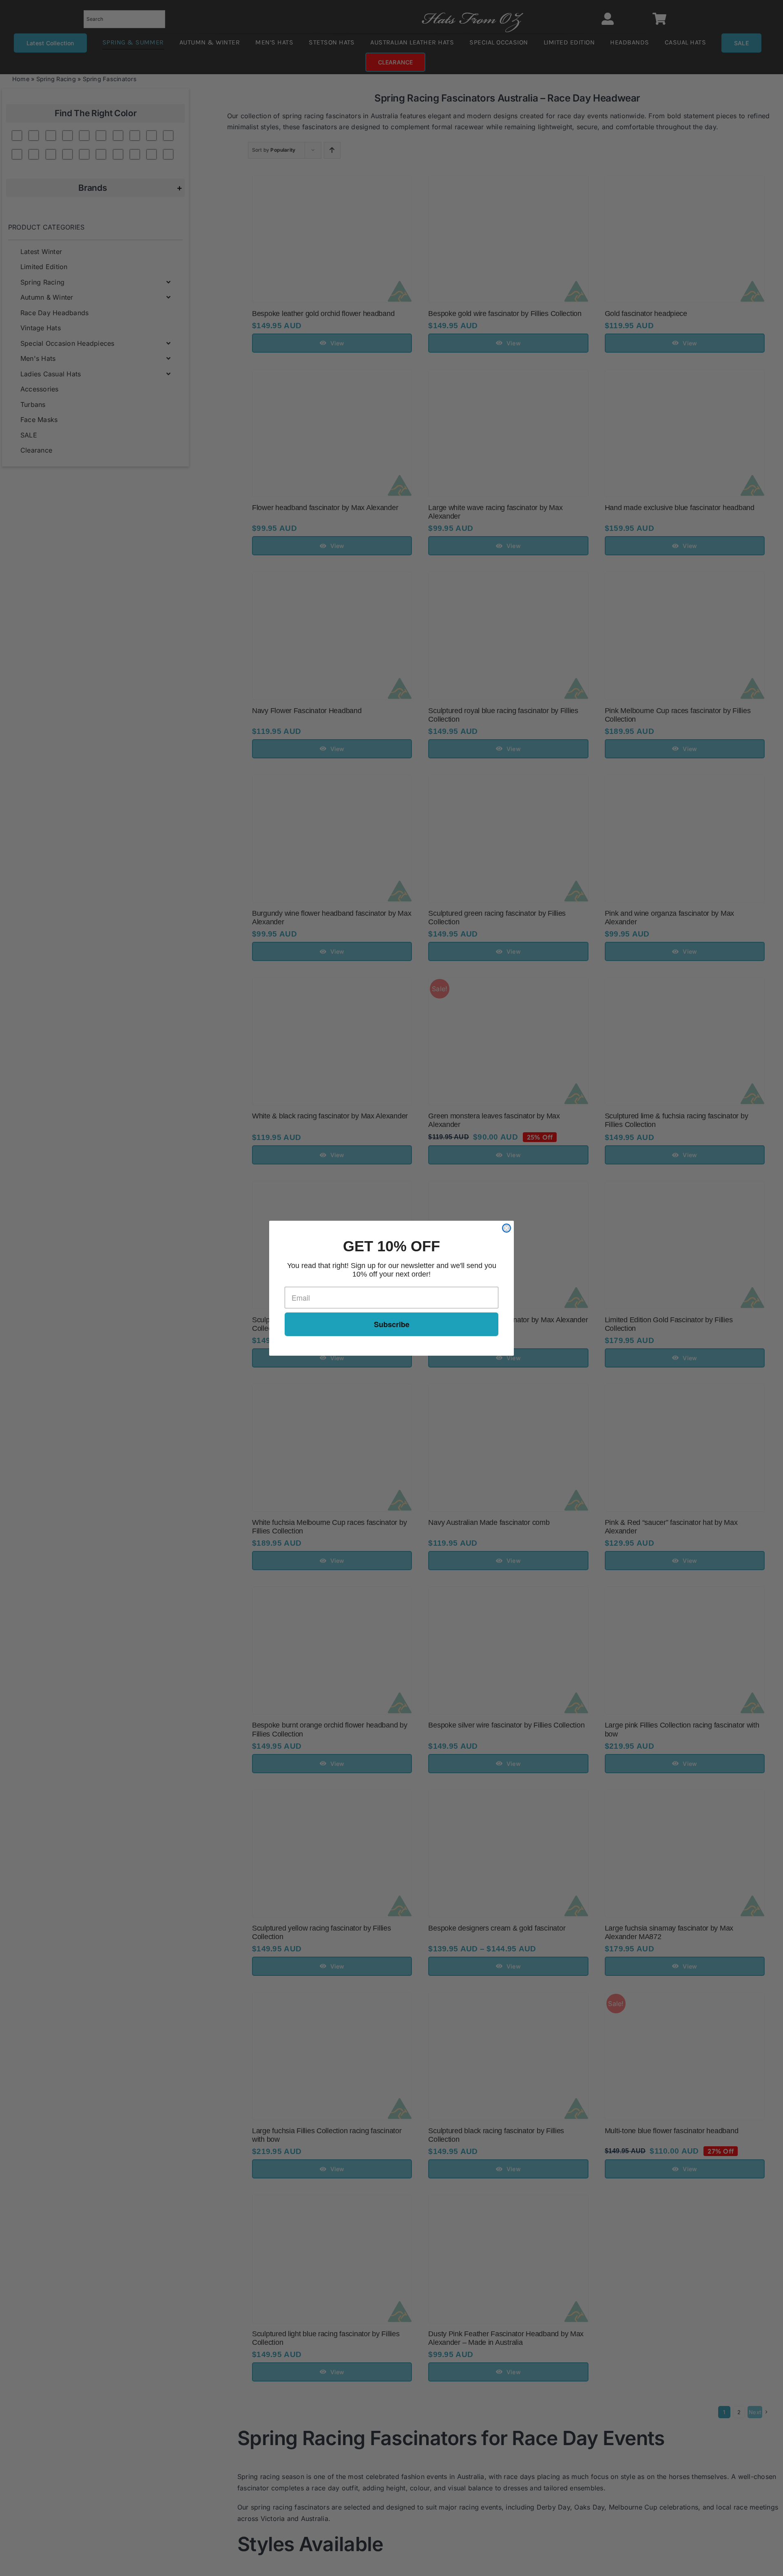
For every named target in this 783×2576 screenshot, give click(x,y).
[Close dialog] (507, 1228)
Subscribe (392, 1324)
